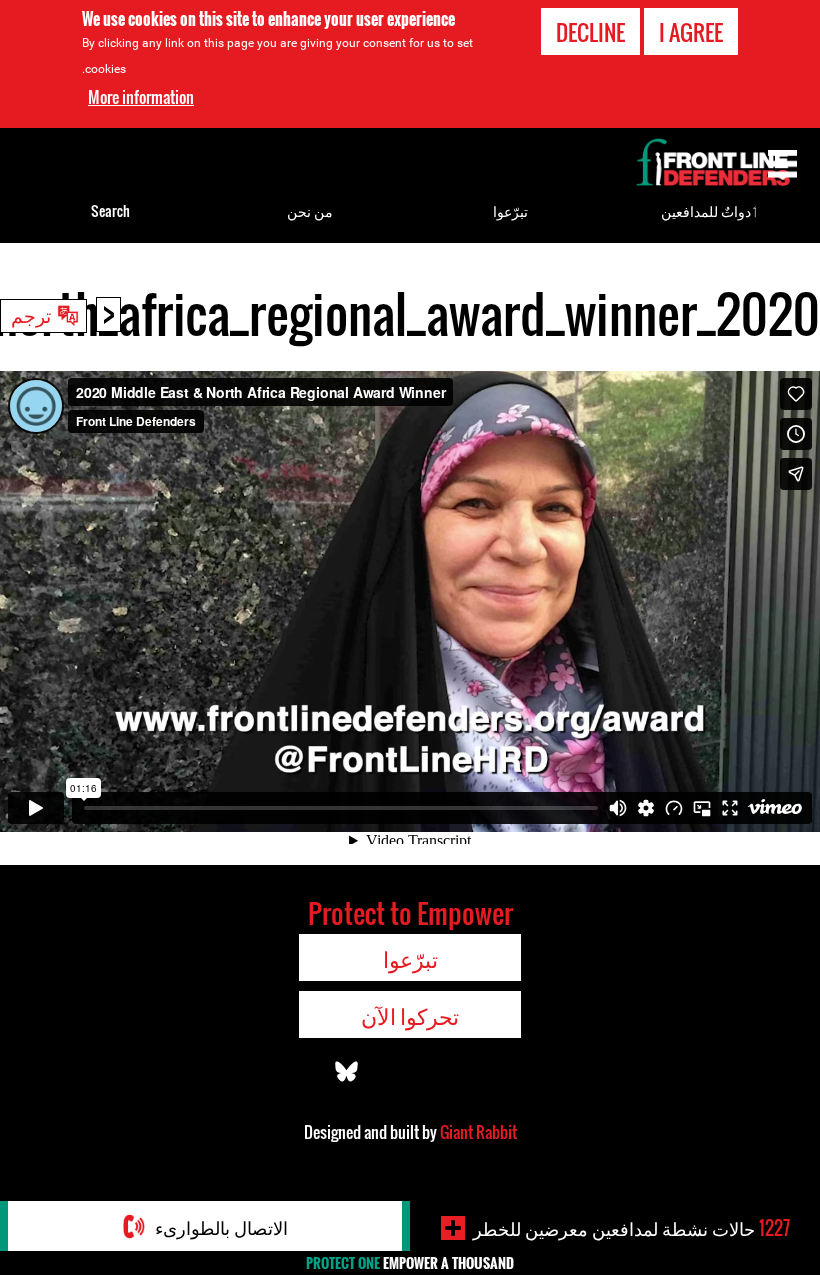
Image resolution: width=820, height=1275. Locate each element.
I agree (691, 32)
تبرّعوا (510, 210)
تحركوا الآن (410, 1015)
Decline (590, 32)
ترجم (31, 314)
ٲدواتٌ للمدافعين (710, 210)
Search (110, 210)
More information (141, 97)
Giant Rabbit (478, 1132)
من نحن (310, 210)
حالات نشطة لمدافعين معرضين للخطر (631, 1228)
